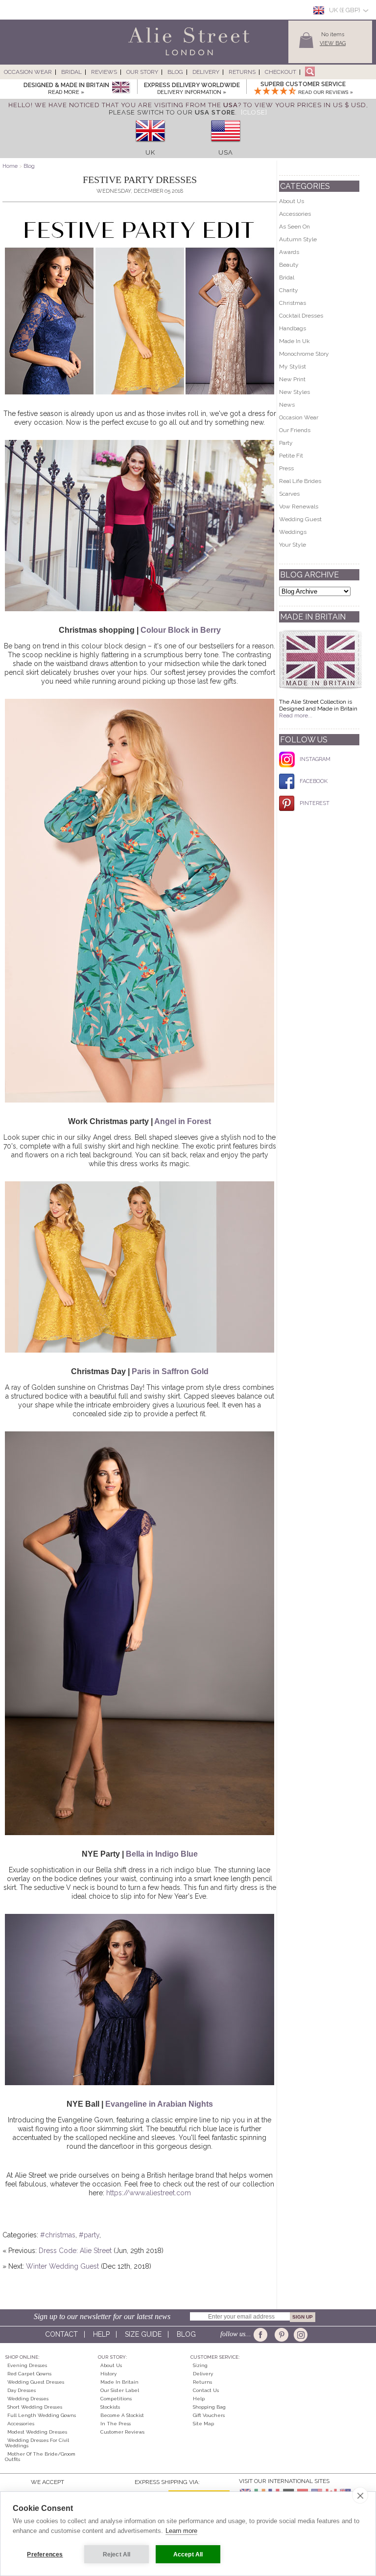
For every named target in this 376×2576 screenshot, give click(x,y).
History (108, 2374)
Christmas (293, 303)
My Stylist (293, 367)
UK (150, 152)
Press (286, 468)
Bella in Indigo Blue (162, 1854)
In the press (116, 2424)
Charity (289, 290)
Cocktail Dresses (301, 316)
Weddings (293, 532)
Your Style (293, 545)
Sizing (200, 2365)
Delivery (206, 72)
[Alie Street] (144, 56)
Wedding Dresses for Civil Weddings (37, 2443)
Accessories (295, 214)
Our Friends (295, 430)
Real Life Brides (300, 481)
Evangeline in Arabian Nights (159, 2104)
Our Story (142, 72)
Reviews (104, 72)
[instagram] (299, 2335)
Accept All (188, 2554)
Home (10, 166)
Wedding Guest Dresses (36, 2382)
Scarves (289, 494)
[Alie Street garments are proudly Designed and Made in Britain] (121, 88)
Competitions (116, 2399)
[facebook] (262, 2335)
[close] (360, 2495)
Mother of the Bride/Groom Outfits (40, 2457)
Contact (61, 2334)
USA (226, 152)
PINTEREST (315, 803)
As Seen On (294, 227)
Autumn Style (298, 239)
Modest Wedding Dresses (37, 2432)
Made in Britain (119, 2382)
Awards (289, 252)
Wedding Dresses (28, 2399)
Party (286, 443)
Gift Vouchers (209, 2415)
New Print (292, 379)
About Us (292, 201)
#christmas (58, 2235)
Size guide (143, 2334)
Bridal (71, 72)
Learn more (181, 2531)
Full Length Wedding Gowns (42, 2415)
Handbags (293, 328)
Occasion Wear (28, 72)
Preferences (45, 2554)
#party (89, 2235)
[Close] (254, 112)
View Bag (333, 43)
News (287, 405)
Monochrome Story (304, 354)
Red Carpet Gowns (29, 2374)
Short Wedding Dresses (35, 2407)
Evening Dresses (27, 2365)
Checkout (281, 72)
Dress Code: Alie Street (75, 2251)
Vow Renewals (299, 506)
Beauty (289, 265)
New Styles (294, 392)
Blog (175, 72)
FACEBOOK (314, 781)
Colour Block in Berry (181, 630)
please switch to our (172, 112)
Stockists (110, 2407)
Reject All (117, 2554)
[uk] (150, 145)
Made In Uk (294, 341)
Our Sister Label (120, 2390)
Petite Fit (291, 456)
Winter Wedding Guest (62, 2266)
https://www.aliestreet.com (149, 2193)
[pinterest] (281, 2335)
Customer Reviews (122, 2432)
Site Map (203, 2424)
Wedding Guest (300, 519)
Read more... (296, 715)
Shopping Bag (209, 2407)
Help (101, 2334)
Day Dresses (22, 2390)
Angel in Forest (183, 1121)
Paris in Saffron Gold (170, 1371)
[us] (226, 145)
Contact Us (206, 2390)
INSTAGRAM (315, 759)
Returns (242, 72)
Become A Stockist (122, 2415)
